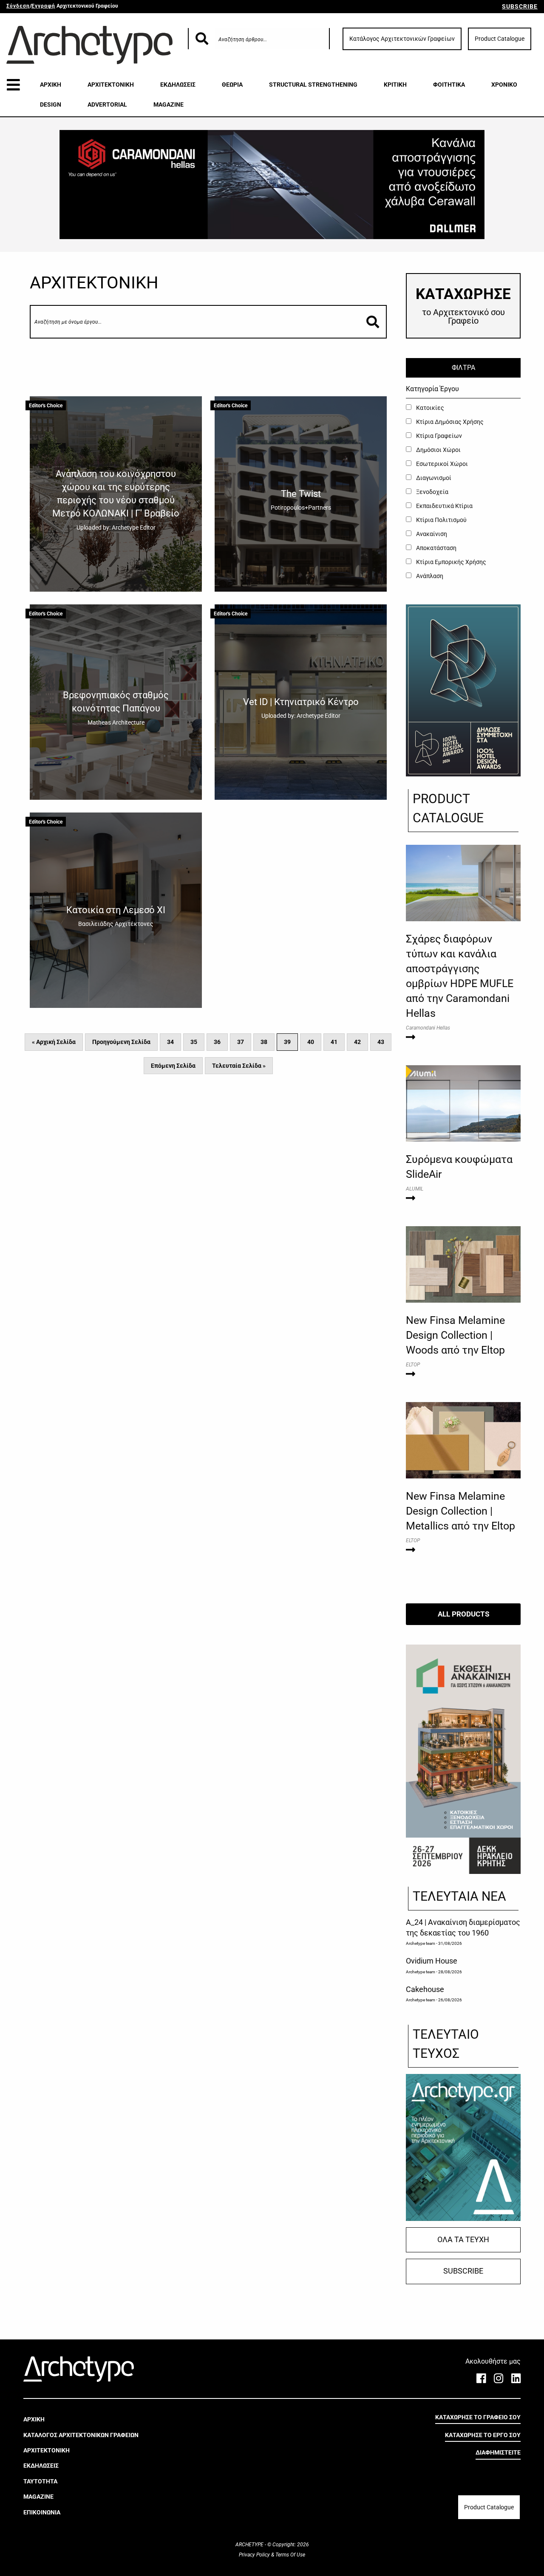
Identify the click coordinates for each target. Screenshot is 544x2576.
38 (264, 1042)
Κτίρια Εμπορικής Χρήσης (450, 562)
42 (357, 1042)
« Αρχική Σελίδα (54, 1042)
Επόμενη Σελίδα (173, 1066)
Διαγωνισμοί (433, 478)
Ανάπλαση (429, 576)
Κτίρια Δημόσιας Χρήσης (449, 422)
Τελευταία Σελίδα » (239, 1066)
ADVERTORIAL (107, 104)
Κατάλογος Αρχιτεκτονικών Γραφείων (402, 39)
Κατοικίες (429, 408)
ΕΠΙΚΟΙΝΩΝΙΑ (42, 2512)
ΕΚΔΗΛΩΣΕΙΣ (178, 85)
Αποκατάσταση (436, 548)
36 (217, 1042)
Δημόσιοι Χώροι (438, 450)
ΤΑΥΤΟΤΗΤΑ (40, 2481)
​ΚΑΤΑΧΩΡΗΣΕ (463, 306)
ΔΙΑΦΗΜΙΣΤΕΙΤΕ (498, 2452)
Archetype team (421, 1943)
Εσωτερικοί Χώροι (441, 464)
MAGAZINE (169, 104)
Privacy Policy (255, 2555)
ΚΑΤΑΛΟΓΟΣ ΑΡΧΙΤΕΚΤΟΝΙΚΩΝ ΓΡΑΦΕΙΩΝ (81, 2435)
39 (287, 1042)
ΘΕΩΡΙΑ (232, 85)
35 (194, 1042)
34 (170, 1042)
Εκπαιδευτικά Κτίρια (444, 506)
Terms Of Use (290, 2555)
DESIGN (51, 104)
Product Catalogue (500, 39)
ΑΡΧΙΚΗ (51, 85)
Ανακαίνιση (431, 534)
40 (311, 1042)
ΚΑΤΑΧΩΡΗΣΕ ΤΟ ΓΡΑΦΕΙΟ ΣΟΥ (478, 2417)
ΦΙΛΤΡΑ (463, 368)
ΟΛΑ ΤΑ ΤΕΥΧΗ (463, 2240)
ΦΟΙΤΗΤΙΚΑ (449, 85)
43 (381, 1042)
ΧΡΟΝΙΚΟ (504, 85)
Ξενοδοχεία (432, 492)
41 (334, 1042)
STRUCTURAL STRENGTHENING (313, 85)
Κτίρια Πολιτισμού (441, 520)
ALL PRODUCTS (463, 1614)
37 (241, 1042)
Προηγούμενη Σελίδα (121, 1042)
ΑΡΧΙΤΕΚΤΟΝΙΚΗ (111, 85)
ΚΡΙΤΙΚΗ (395, 85)
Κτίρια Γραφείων (438, 436)
